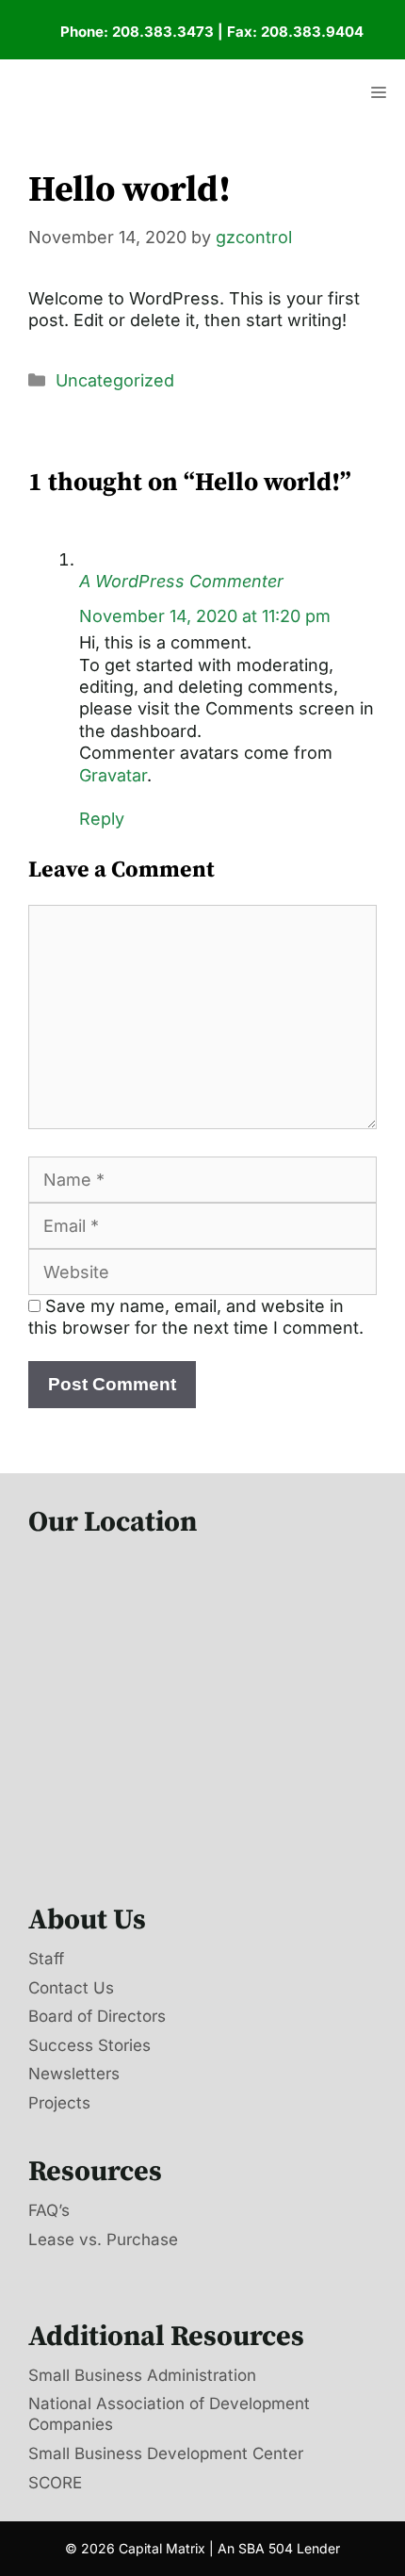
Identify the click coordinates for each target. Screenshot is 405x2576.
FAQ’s (49, 2210)
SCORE (55, 2483)
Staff (46, 1959)
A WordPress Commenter (181, 581)
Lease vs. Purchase (103, 2240)
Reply (102, 819)
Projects (59, 2103)
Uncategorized (115, 380)
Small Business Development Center (166, 2453)
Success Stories (89, 2045)
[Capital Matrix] (139, 92)
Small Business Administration (142, 2375)
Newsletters (74, 2074)
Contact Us (71, 1988)
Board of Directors (97, 2016)
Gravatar (113, 775)
